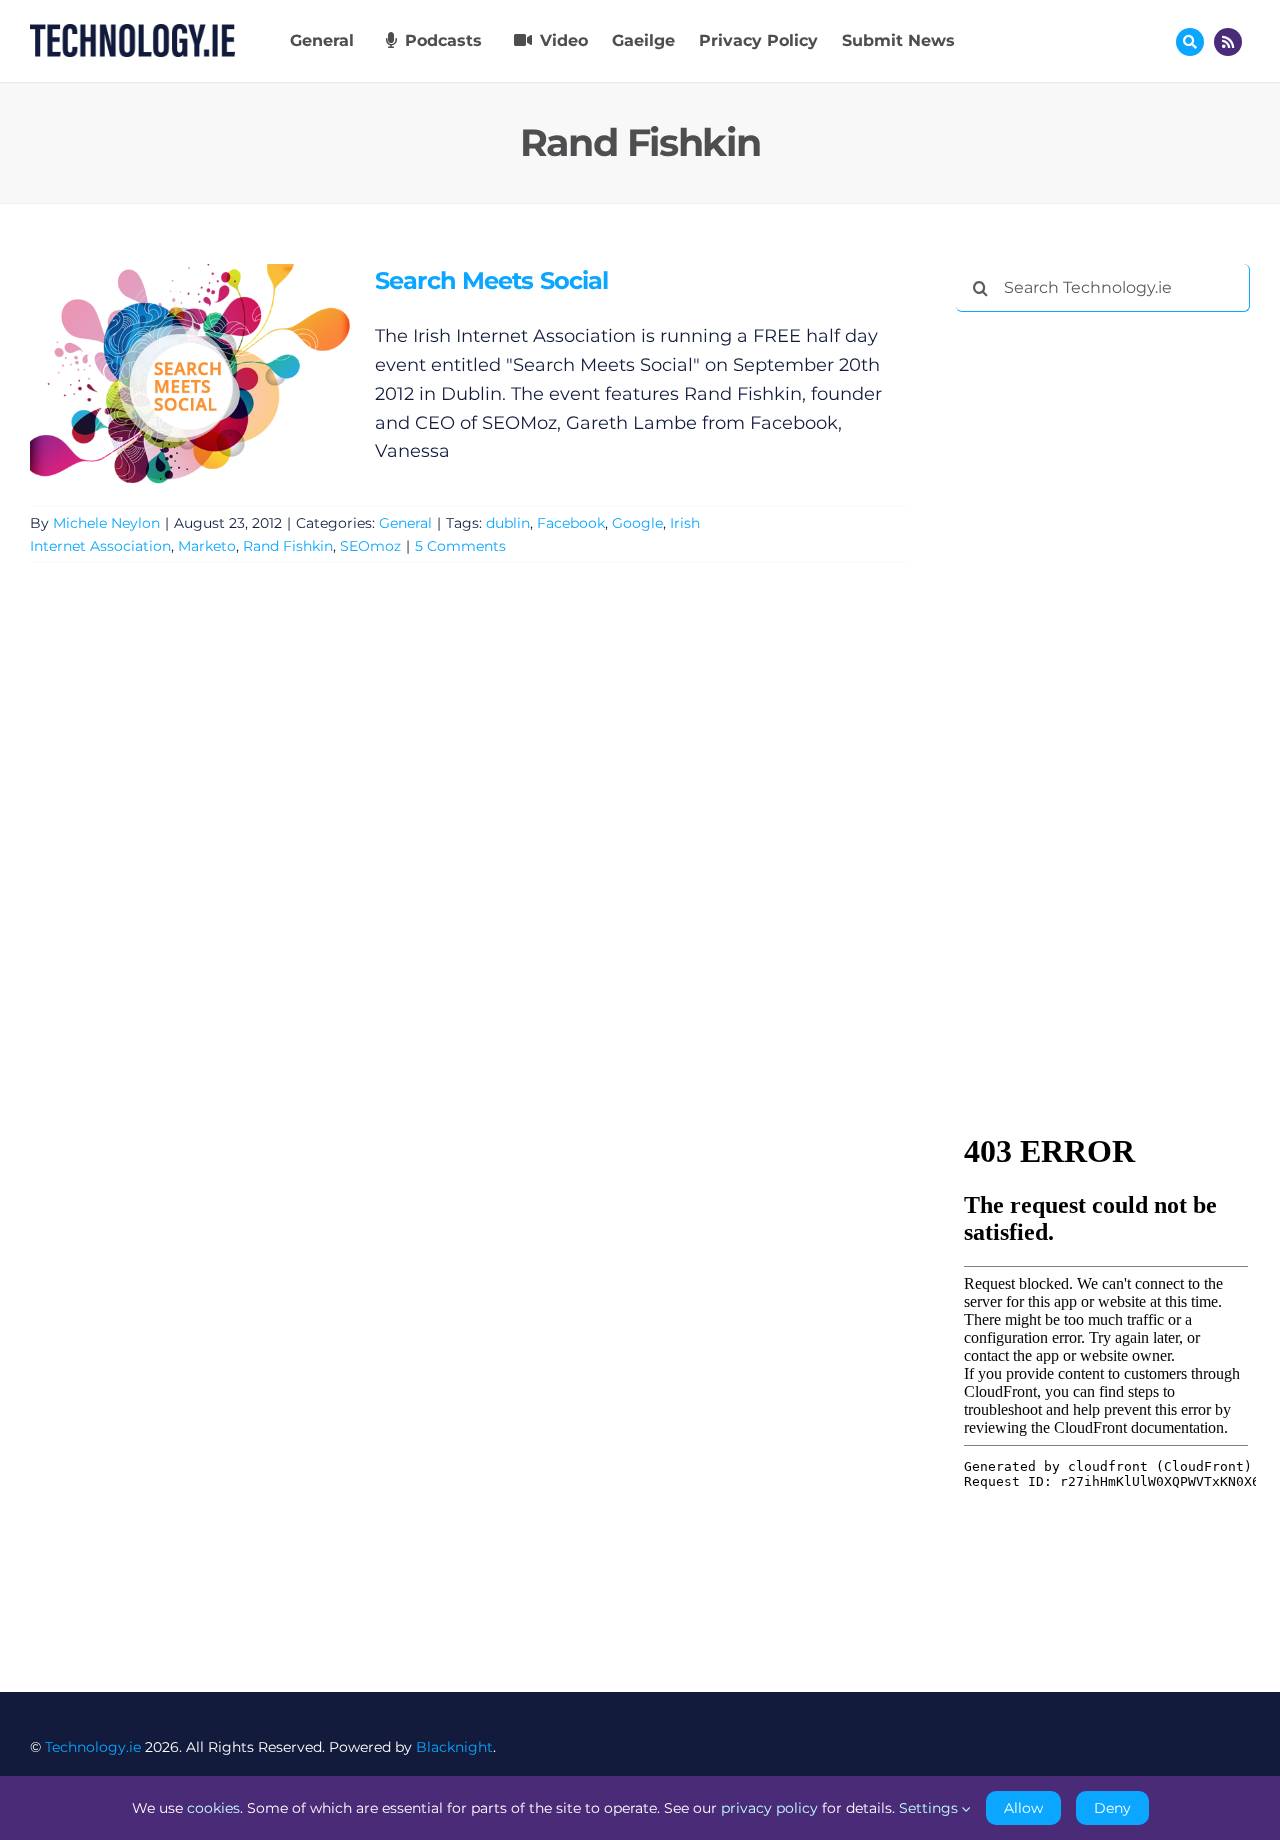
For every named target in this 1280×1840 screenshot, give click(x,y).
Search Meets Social (160, 373)
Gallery (218, 373)
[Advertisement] (1106, 632)
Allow (1023, 1808)
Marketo (207, 546)
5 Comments (460, 546)
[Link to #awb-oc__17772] (1190, 42)
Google (637, 523)
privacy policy (769, 1808)
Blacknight (454, 1747)
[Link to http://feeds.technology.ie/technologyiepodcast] (1228, 42)
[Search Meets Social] (190, 374)
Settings (930, 1808)
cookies (213, 1808)
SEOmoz (370, 546)
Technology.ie (93, 1747)
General (405, 523)
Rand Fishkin (288, 546)
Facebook (571, 523)
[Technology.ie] (132, 33)
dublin (508, 523)
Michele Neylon (106, 523)
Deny (1112, 1808)
